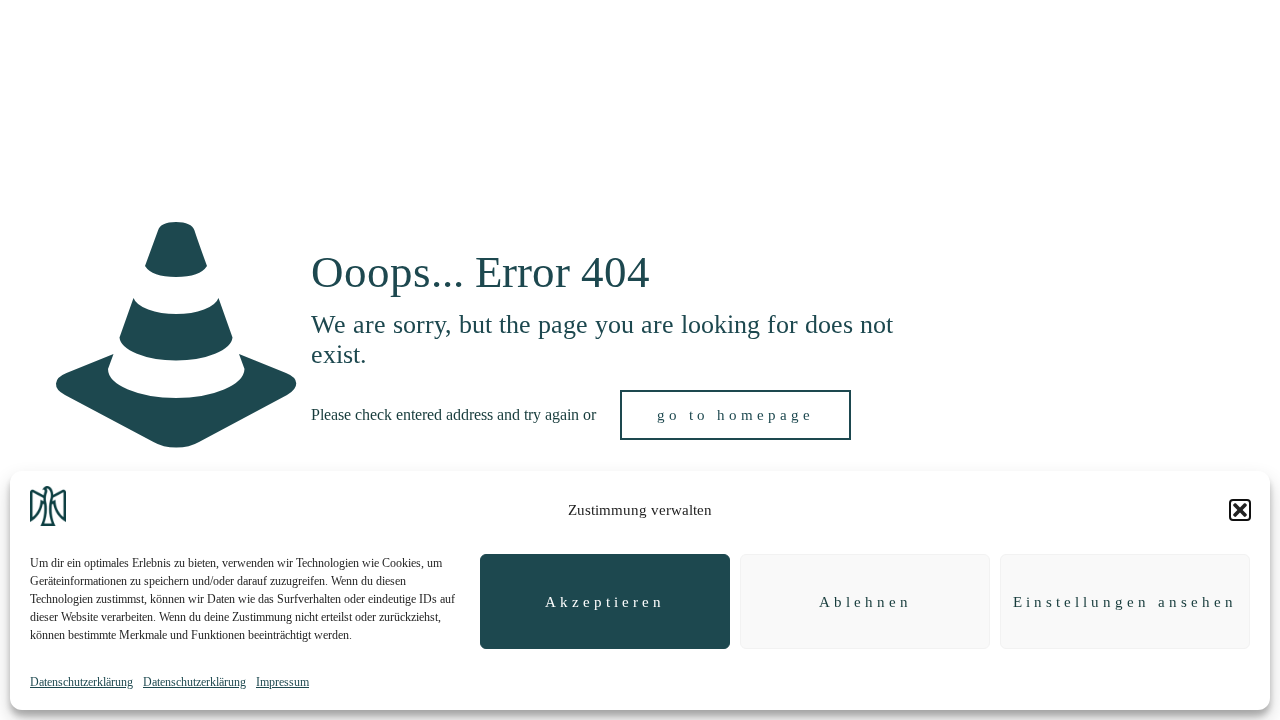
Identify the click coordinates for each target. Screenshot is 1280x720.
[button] (1240, 510)
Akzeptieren (605, 602)
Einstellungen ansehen (1125, 602)
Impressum (282, 682)
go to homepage (735, 415)
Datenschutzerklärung (81, 682)
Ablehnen (865, 602)
